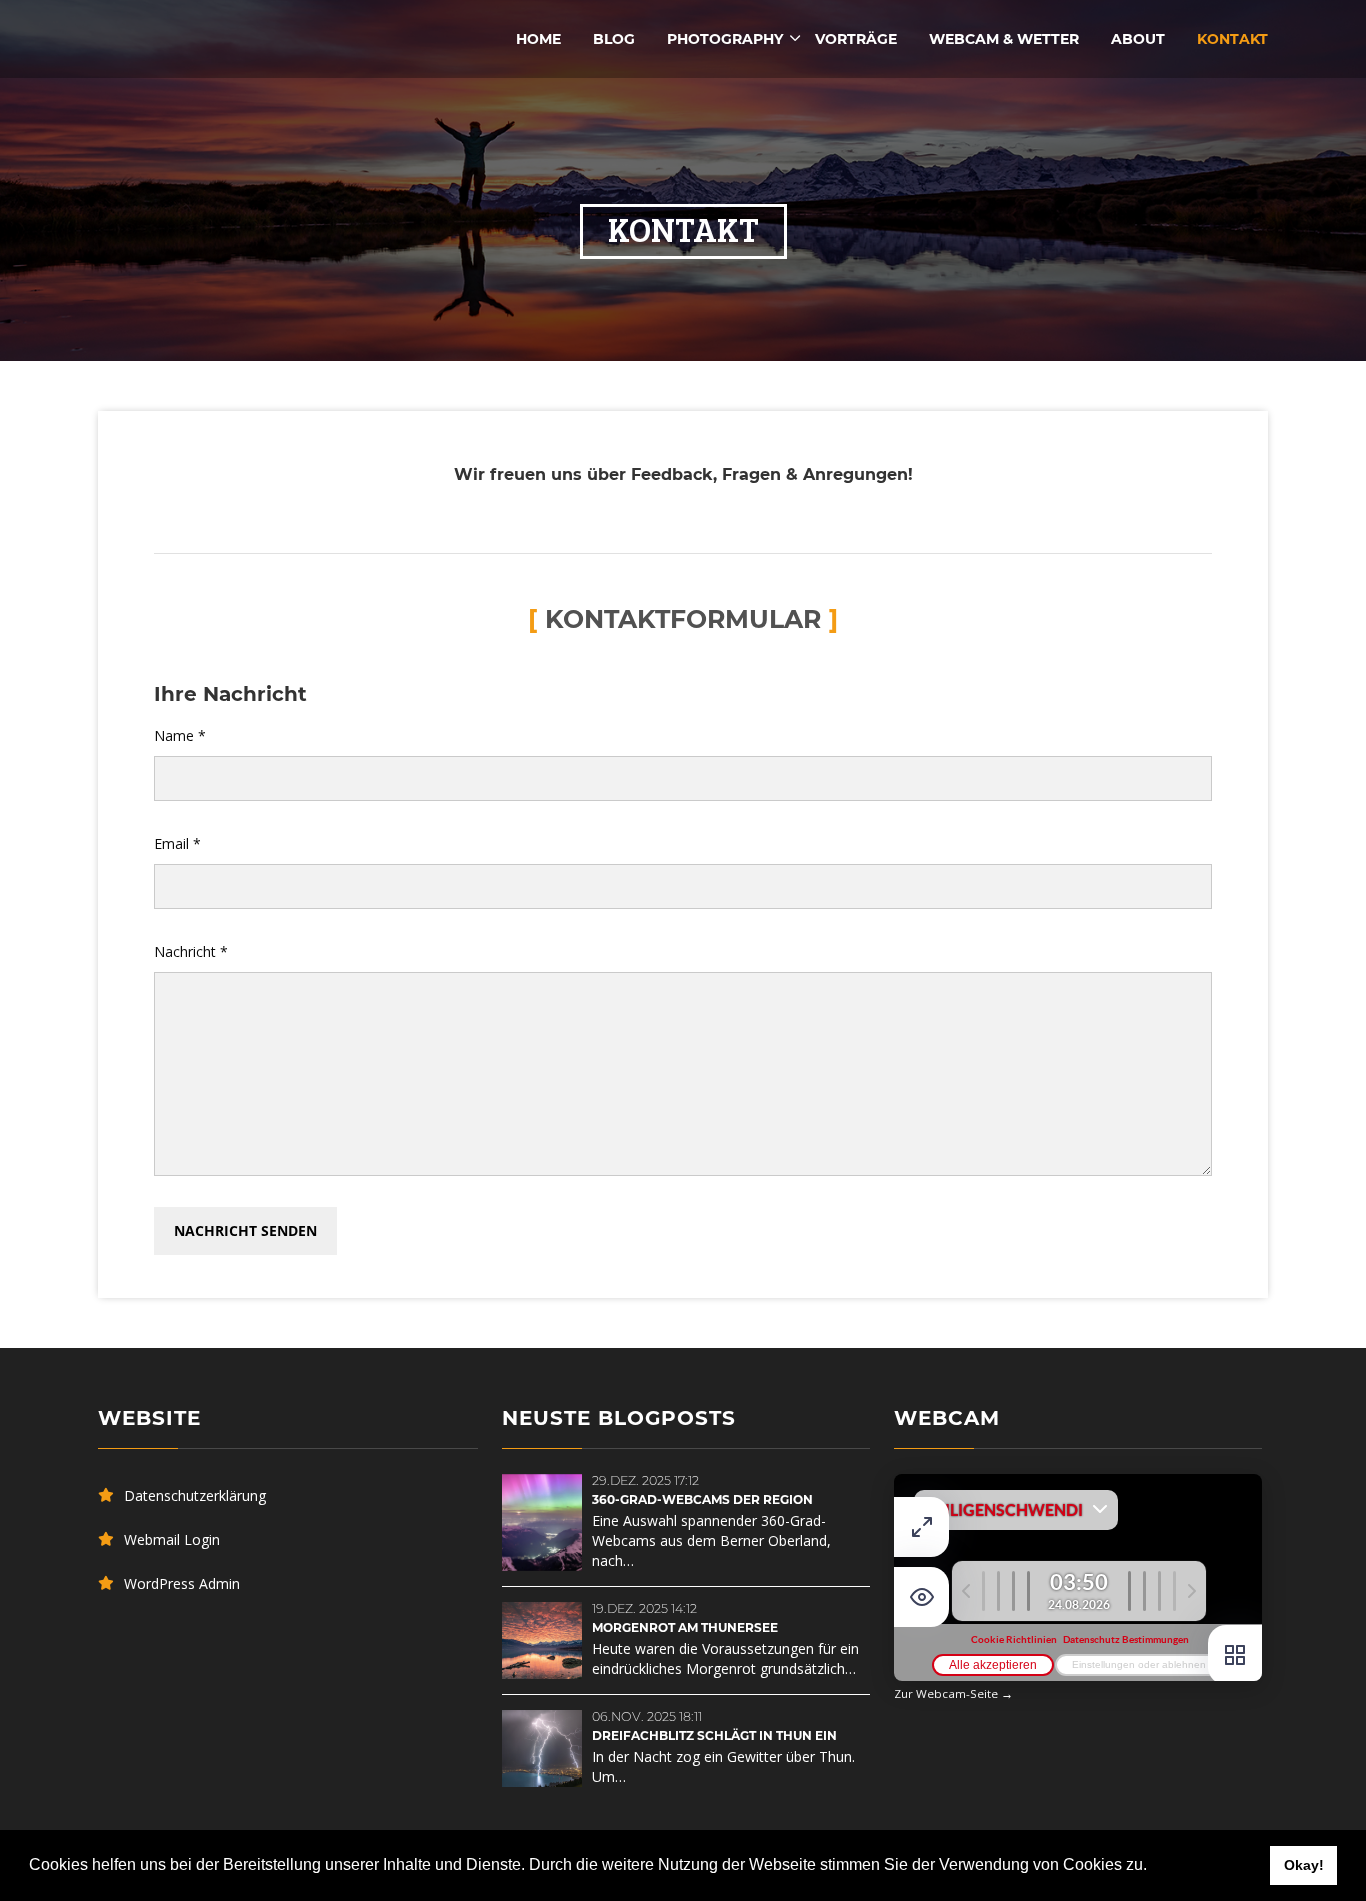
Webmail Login (172, 1539)
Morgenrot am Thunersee (685, 1627)
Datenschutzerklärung (195, 1495)
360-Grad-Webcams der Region (702, 1499)
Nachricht (191, 951)
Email (177, 843)
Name (180, 735)
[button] (1154, 1867)
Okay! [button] (1304, 1865)
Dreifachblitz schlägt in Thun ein (714, 1735)
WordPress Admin (182, 1583)
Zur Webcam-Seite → (953, 1693)
